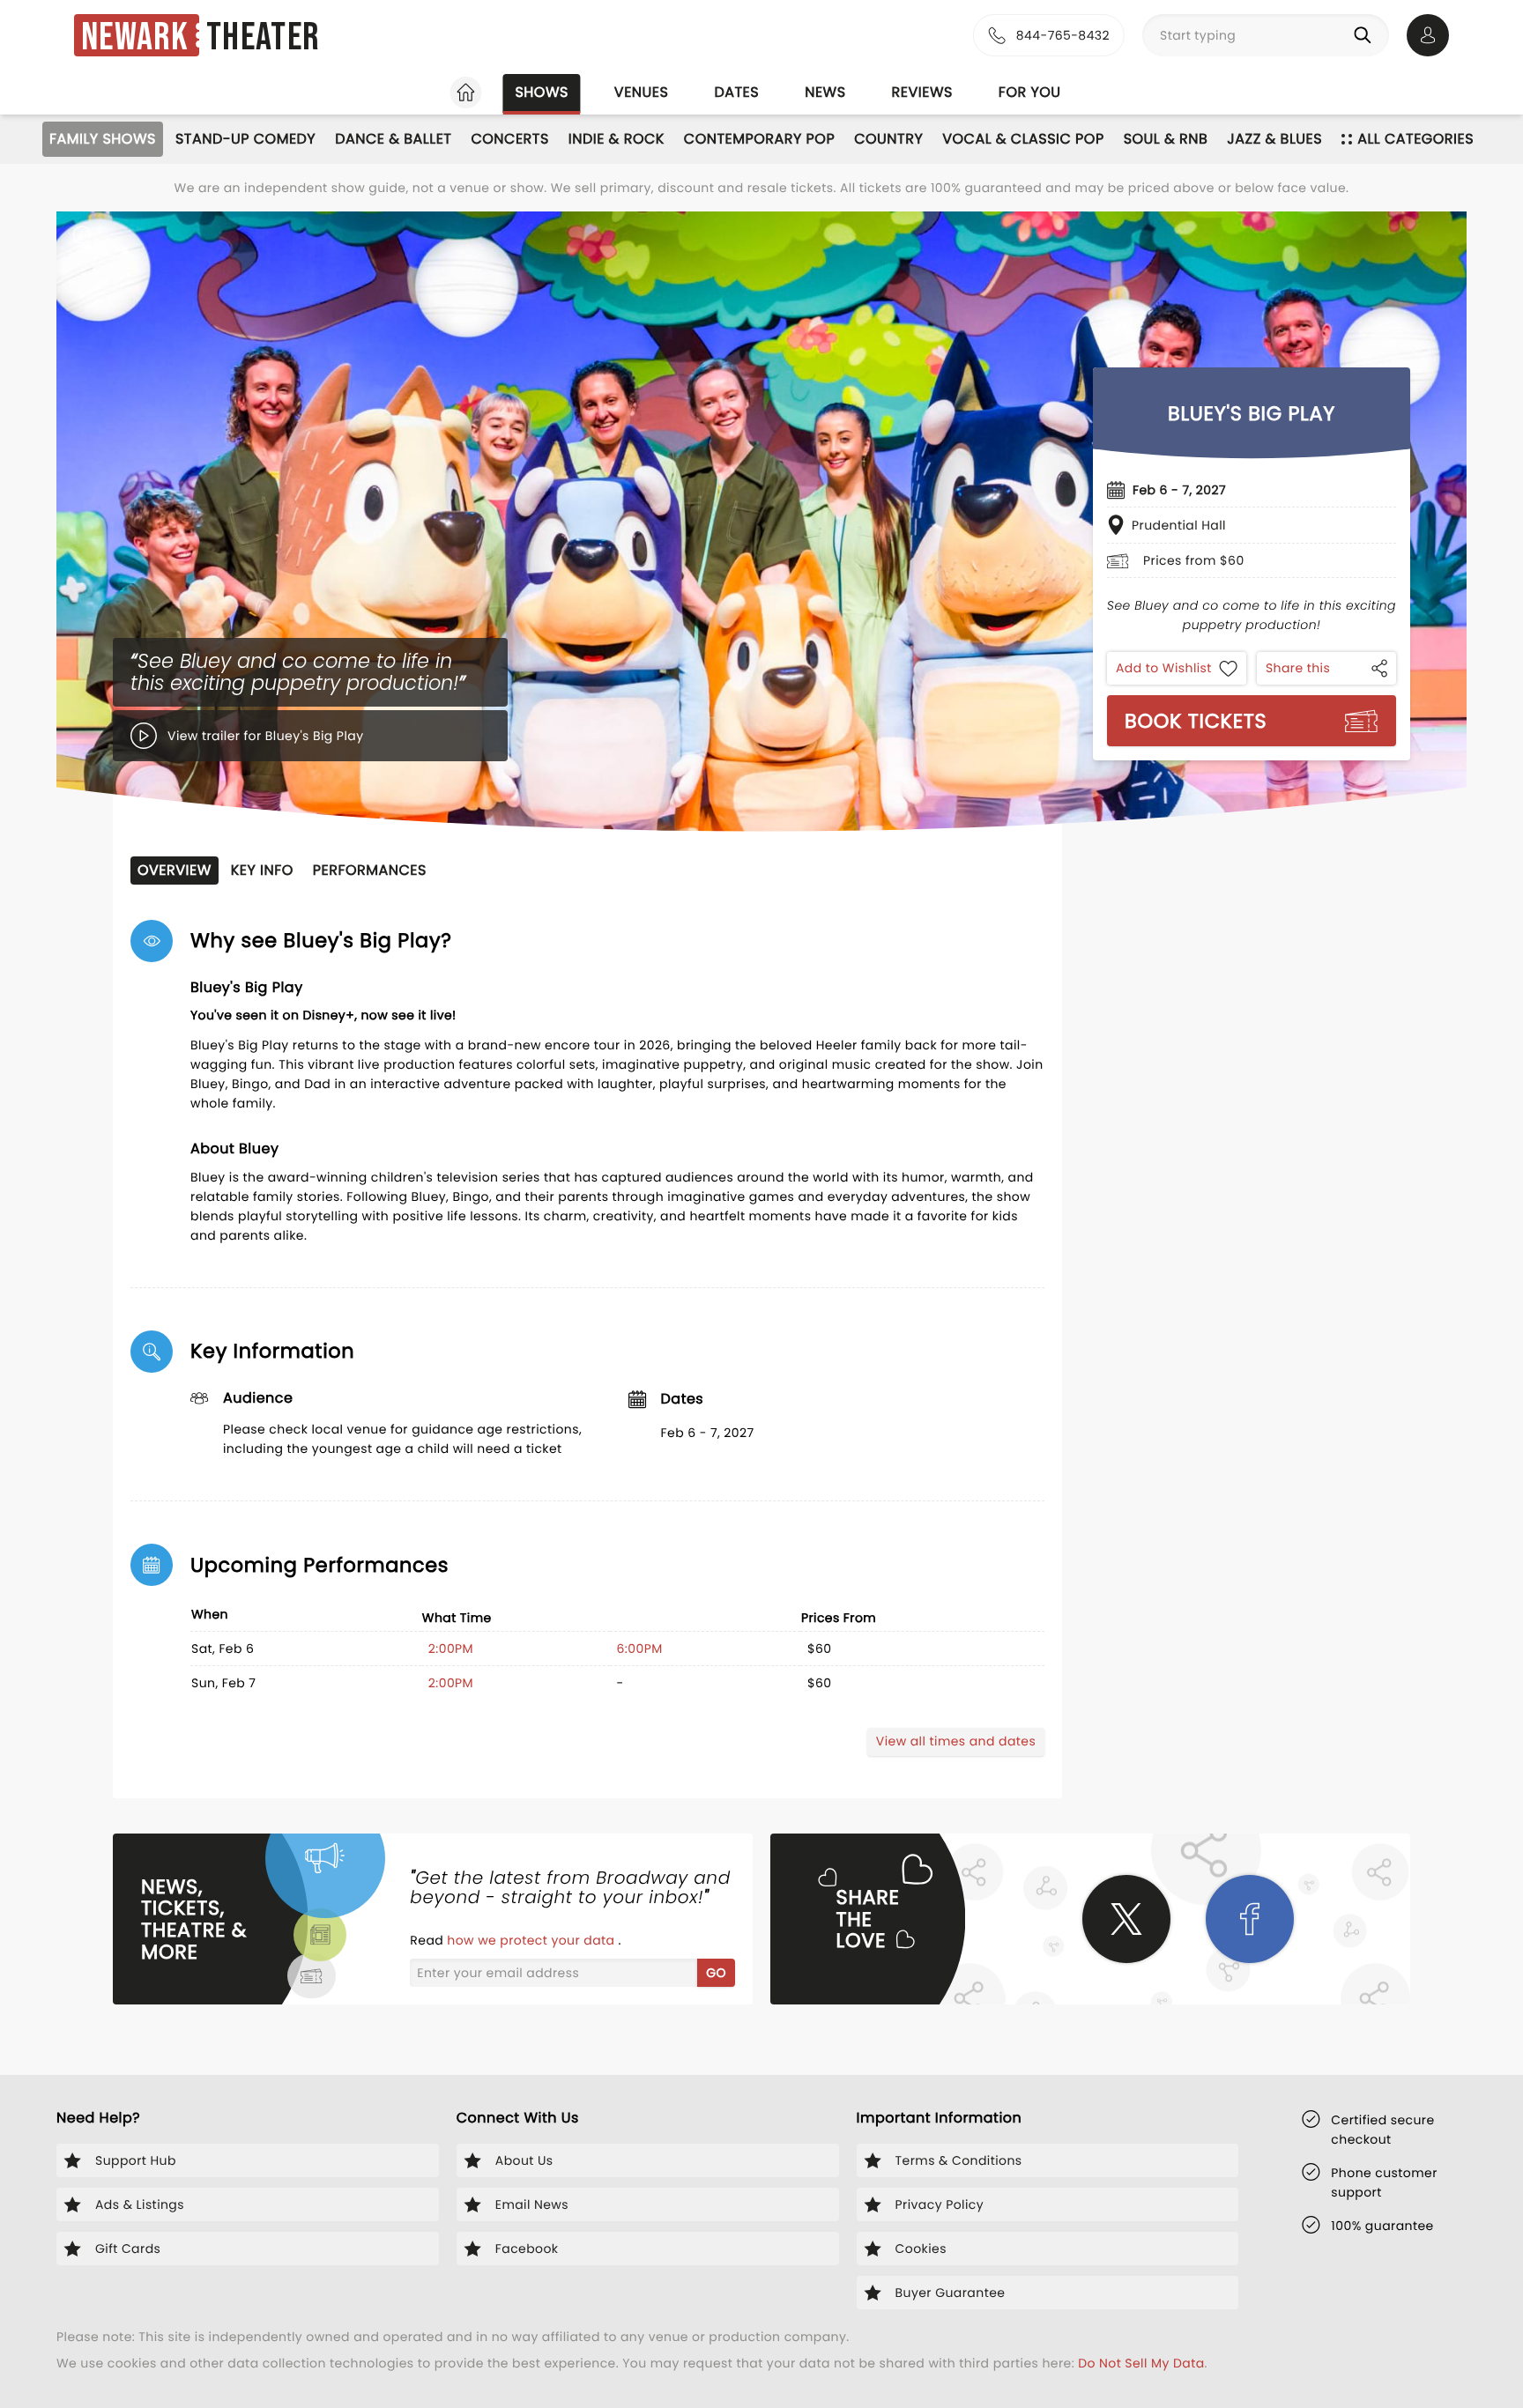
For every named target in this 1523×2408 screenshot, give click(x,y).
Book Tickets (1196, 721)
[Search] (1366, 35)
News (825, 92)
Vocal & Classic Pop (1023, 139)
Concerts (509, 139)
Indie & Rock (617, 139)
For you (1030, 92)
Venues (642, 92)
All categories (1415, 139)
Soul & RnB (1166, 139)
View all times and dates (956, 1741)
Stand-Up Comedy (245, 139)
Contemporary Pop (759, 139)
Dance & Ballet (393, 139)
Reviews (922, 92)
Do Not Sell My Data (1141, 2363)
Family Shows (103, 139)
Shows (541, 92)
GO (716, 1973)
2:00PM (451, 1649)
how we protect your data (532, 1940)
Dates (736, 92)
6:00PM (640, 1649)
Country (888, 139)
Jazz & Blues (1274, 139)
